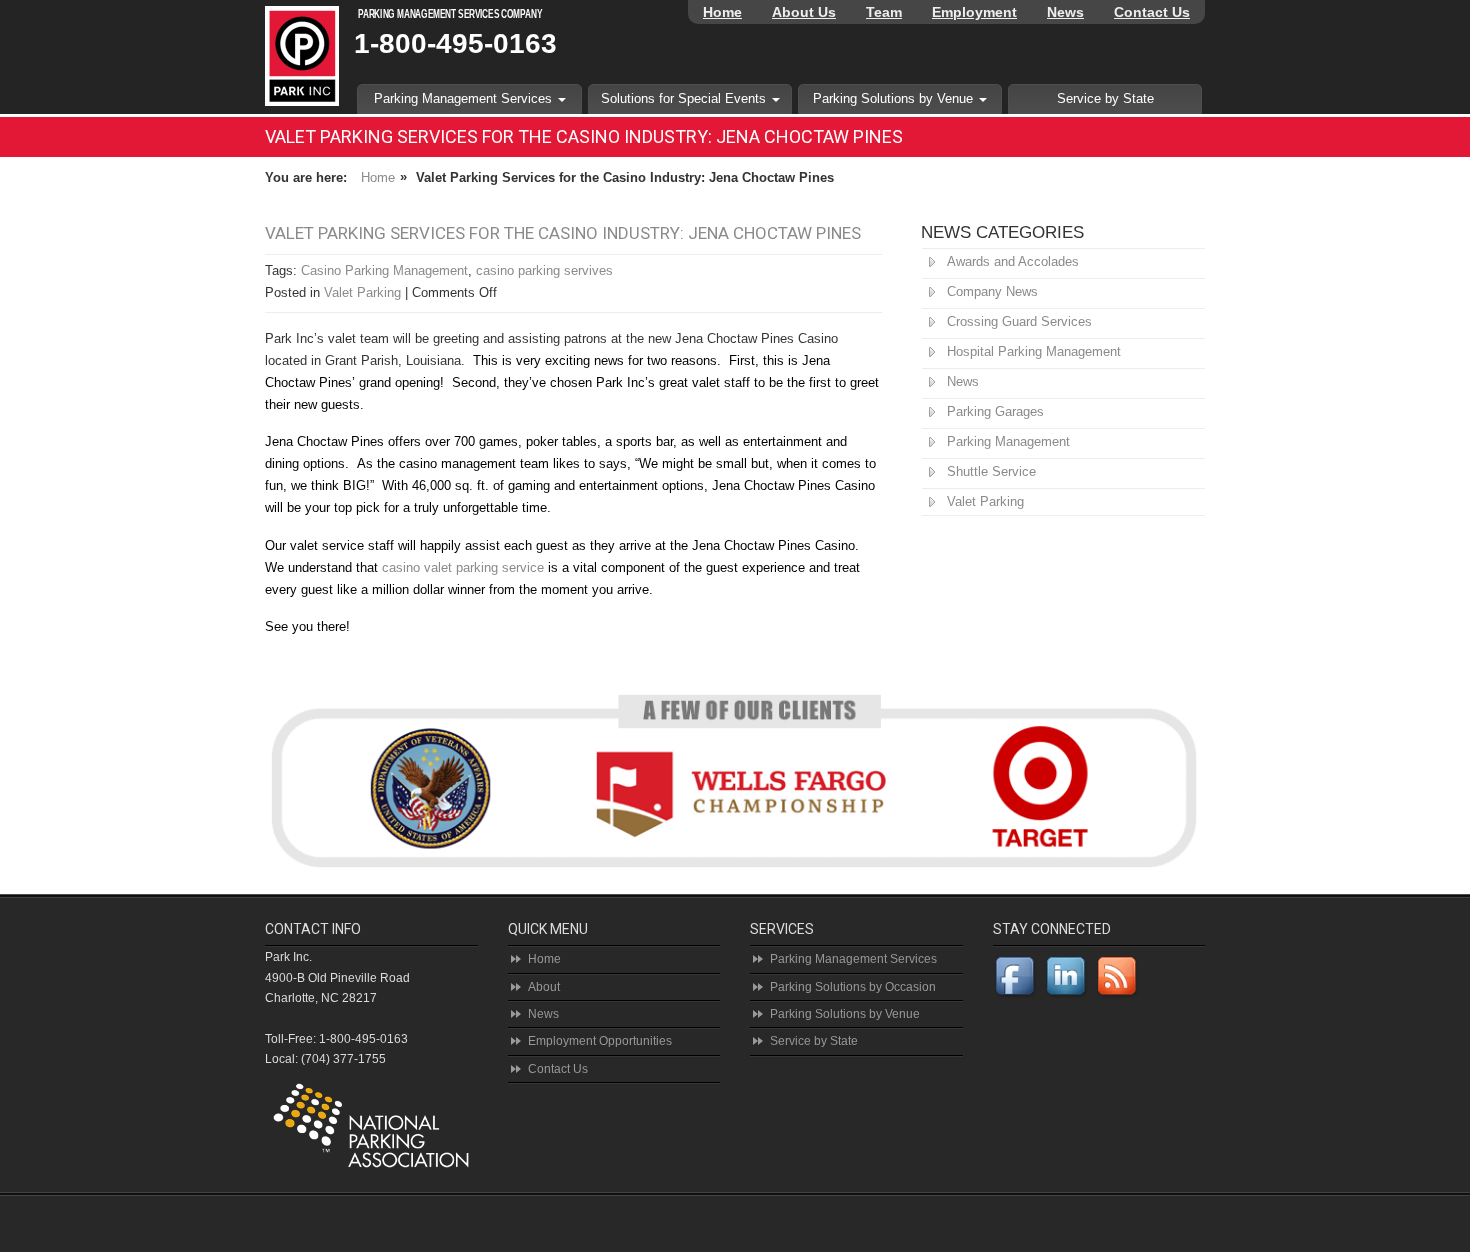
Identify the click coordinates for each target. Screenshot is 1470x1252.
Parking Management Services (465, 98)
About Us (804, 12)
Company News (992, 291)
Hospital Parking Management (1034, 351)
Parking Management (1008, 441)
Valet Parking (362, 292)
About (544, 987)
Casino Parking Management (384, 270)
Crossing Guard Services (1019, 321)
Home (722, 12)
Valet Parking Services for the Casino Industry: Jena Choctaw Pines (563, 233)
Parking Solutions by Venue (895, 98)
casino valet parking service (463, 567)
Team (884, 12)
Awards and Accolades (1013, 261)
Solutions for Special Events (685, 98)
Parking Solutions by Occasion (853, 987)
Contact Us (1152, 12)
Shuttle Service (991, 471)
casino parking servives (544, 270)
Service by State (1105, 98)
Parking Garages (995, 411)
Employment (974, 12)
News (1065, 12)
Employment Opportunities (600, 1041)
